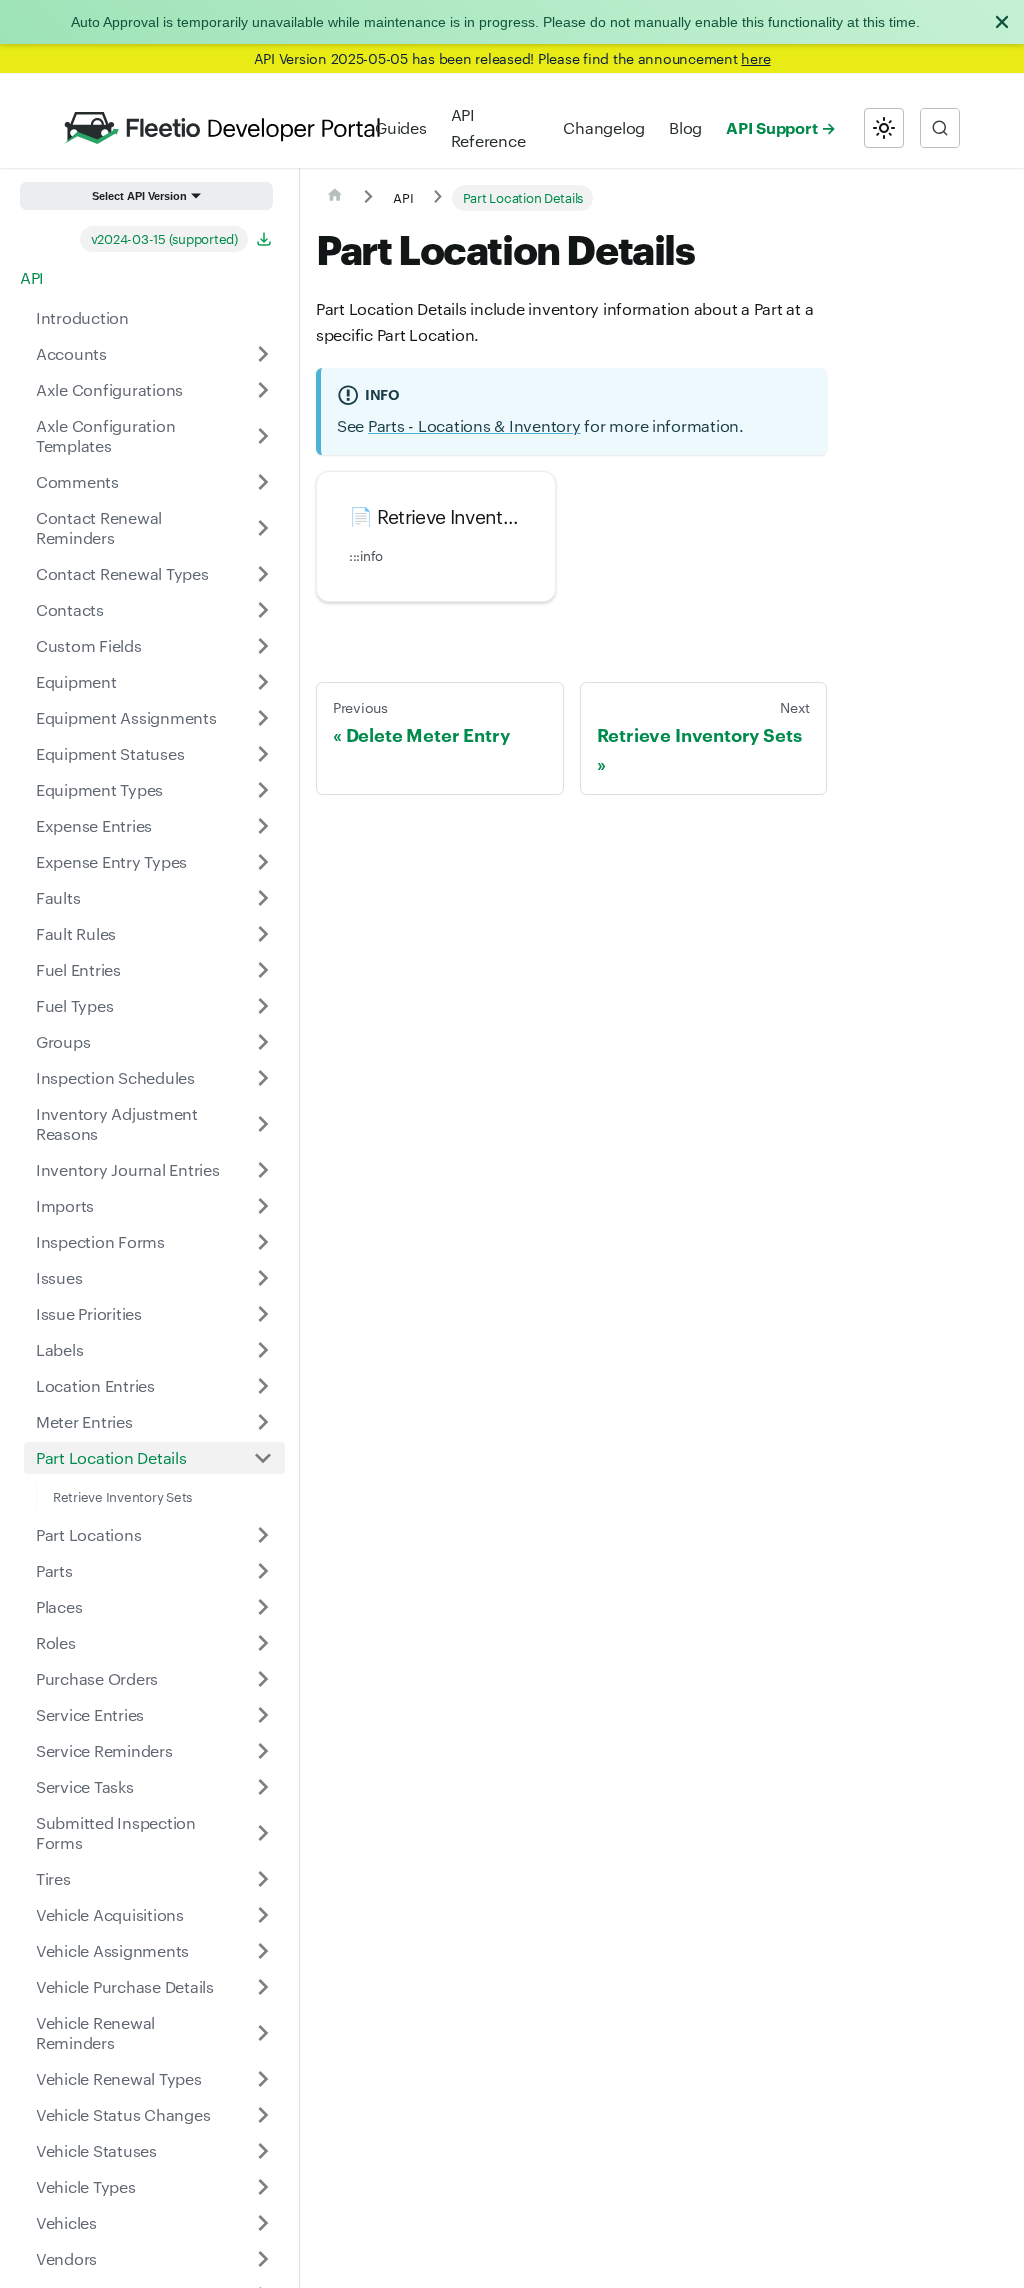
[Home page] (335, 198)
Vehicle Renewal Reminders (95, 2032)
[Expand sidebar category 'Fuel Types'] (263, 1006)
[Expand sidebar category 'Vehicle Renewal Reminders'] (263, 2033)
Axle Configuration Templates (105, 435)
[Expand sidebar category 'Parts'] (263, 1571)
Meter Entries (84, 1421)
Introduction (82, 317)
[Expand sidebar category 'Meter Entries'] (263, 1422)
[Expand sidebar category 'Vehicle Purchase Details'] (263, 1987)
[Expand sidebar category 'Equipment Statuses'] (263, 754)
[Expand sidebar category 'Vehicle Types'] (263, 2187)
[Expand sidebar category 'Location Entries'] (263, 1386)
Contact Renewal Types (122, 573)
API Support (771, 127)
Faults (58, 897)
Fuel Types (74, 1005)
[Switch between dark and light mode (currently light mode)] (884, 128)
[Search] (940, 128)
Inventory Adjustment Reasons (117, 1123)
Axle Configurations (109, 389)
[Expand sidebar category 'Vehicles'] (263, 2223)
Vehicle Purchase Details (125, 1986)
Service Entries (90, 1714)
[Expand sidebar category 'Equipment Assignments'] (263, 718)
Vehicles (66, 2222)
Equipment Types (99, 789)
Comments (77, 481)
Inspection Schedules (115, 1077)
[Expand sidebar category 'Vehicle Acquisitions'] (263, 1915)
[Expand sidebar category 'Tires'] (263, 1879)
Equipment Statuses (110, 753)
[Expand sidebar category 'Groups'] (263, 1042)
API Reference (488, 127)
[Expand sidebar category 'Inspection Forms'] (263, 1242)
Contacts (70, 609)
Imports (65, 1205)
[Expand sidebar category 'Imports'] (263, 1206)
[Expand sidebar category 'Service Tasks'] (263, 1787)
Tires (53, 1878)
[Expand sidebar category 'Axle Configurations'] (263, 390)
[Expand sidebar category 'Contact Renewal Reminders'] (263, 528)
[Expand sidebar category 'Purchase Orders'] (263, 1679)
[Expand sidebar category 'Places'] (263, 1607)
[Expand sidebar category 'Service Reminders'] (263, 1751)
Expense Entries (94, 825)
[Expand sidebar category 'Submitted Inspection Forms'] (263, 1833)
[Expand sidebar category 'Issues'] (263, 1278)
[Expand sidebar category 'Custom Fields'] (263, 646)
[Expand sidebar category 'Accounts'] (263, 354)
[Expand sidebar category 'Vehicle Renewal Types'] (263, 2079)
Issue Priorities (89, 1313)
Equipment (76, 681)
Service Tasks (85, 1786)
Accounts (71, 353)
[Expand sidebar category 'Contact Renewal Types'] (263, 574)
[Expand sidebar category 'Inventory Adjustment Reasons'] (263, 1124)
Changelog (604, 127)
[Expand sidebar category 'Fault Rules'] (263, 934)
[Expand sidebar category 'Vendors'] (263, 2259)
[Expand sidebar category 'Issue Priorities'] (263, 1314)
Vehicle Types (86, 2186)
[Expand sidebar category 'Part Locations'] (263, 1535)
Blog (685, 127)
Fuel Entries (78, 969)
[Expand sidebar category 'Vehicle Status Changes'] (263, 2115)
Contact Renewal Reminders (99, 527)
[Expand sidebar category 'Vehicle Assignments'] (263, 1951)
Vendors (66, 2258)
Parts (54, 1570)
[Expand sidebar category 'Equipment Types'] (263, 790)
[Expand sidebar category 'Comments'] (263, 482)
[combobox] (940, 128)
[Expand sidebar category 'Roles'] (263, 1643)
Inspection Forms (100, 1241)
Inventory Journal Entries (128, 1169)
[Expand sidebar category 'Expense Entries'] (263, 826)
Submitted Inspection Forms (116, 1832)
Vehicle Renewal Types (119, 2078)
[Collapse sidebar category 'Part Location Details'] (263, 1458)
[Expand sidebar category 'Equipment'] (263, 682)
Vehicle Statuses (96, 2150)
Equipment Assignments (126, 717)
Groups (63, 1041)
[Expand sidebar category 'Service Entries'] (263, 1715)
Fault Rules (76, 933)
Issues (59, 1277)
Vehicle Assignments (112, 1950)
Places (59, 1606)
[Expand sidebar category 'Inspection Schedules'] (263, 1078)
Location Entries (95, 1385)
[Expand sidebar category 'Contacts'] (263, 610)
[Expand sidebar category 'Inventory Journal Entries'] (263, 1170)
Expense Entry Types (111, 861)
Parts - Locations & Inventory (474, 425)
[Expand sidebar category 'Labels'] (263, 1350)
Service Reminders (104, 1750)
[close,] (1002, 22)
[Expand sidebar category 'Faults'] (263, 898)
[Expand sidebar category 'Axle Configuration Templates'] (263, 436)
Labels (59, 1349)
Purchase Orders (97, 1678)
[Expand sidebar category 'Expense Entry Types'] (263, 862)
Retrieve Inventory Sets (122, 1496)
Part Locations (88, 1534)
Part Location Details (111, 1457)
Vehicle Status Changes (123, 2114)
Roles (56, 1642)
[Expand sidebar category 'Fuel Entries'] (263, 970)
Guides (400, 127)
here (755, 58)
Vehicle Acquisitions (110, 1914)
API (32, 277)
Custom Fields (89, 645)
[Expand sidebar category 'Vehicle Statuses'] (263, 2151)
